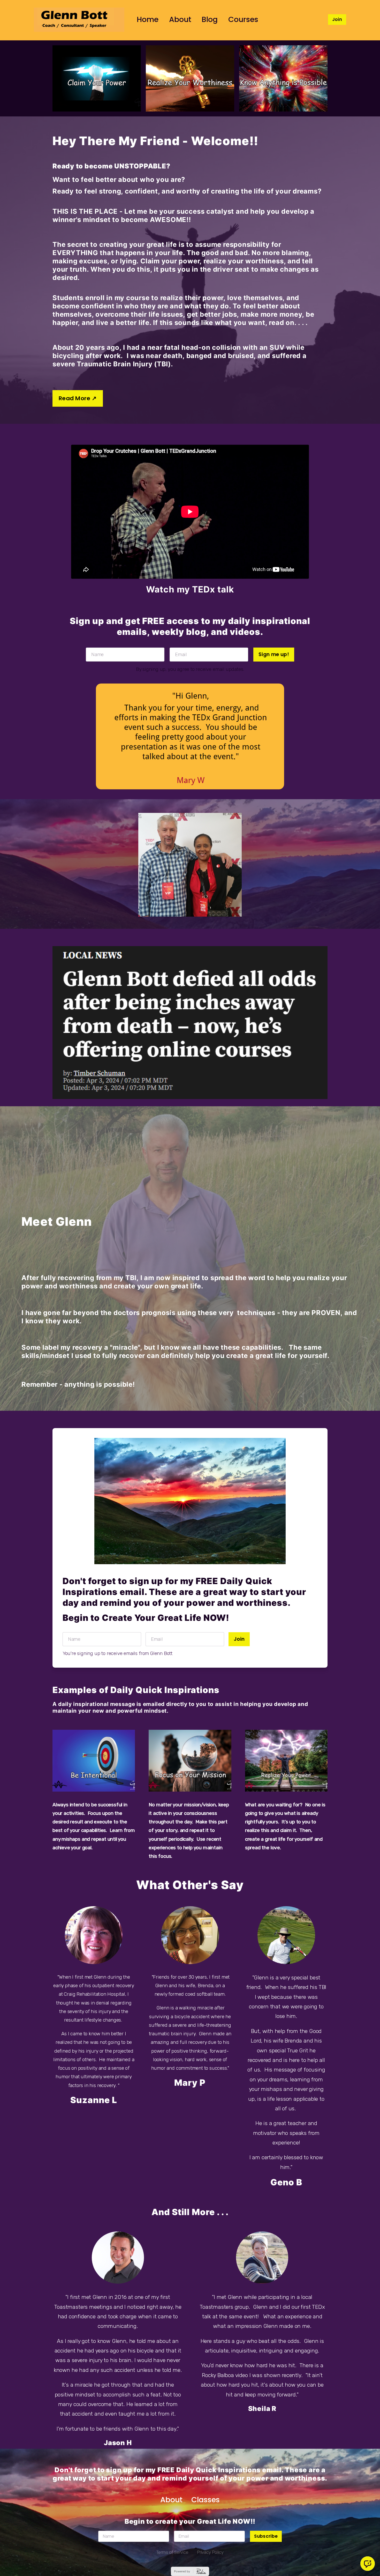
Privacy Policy (210, 2552)
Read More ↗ (78, 398)
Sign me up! (274, 654)
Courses (243, 19)
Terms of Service (172, 2552)
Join (337, 19)
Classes (206, 2500)
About (180, 19)
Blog (210, 19)
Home (148, 19)
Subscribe (266, 2536)
